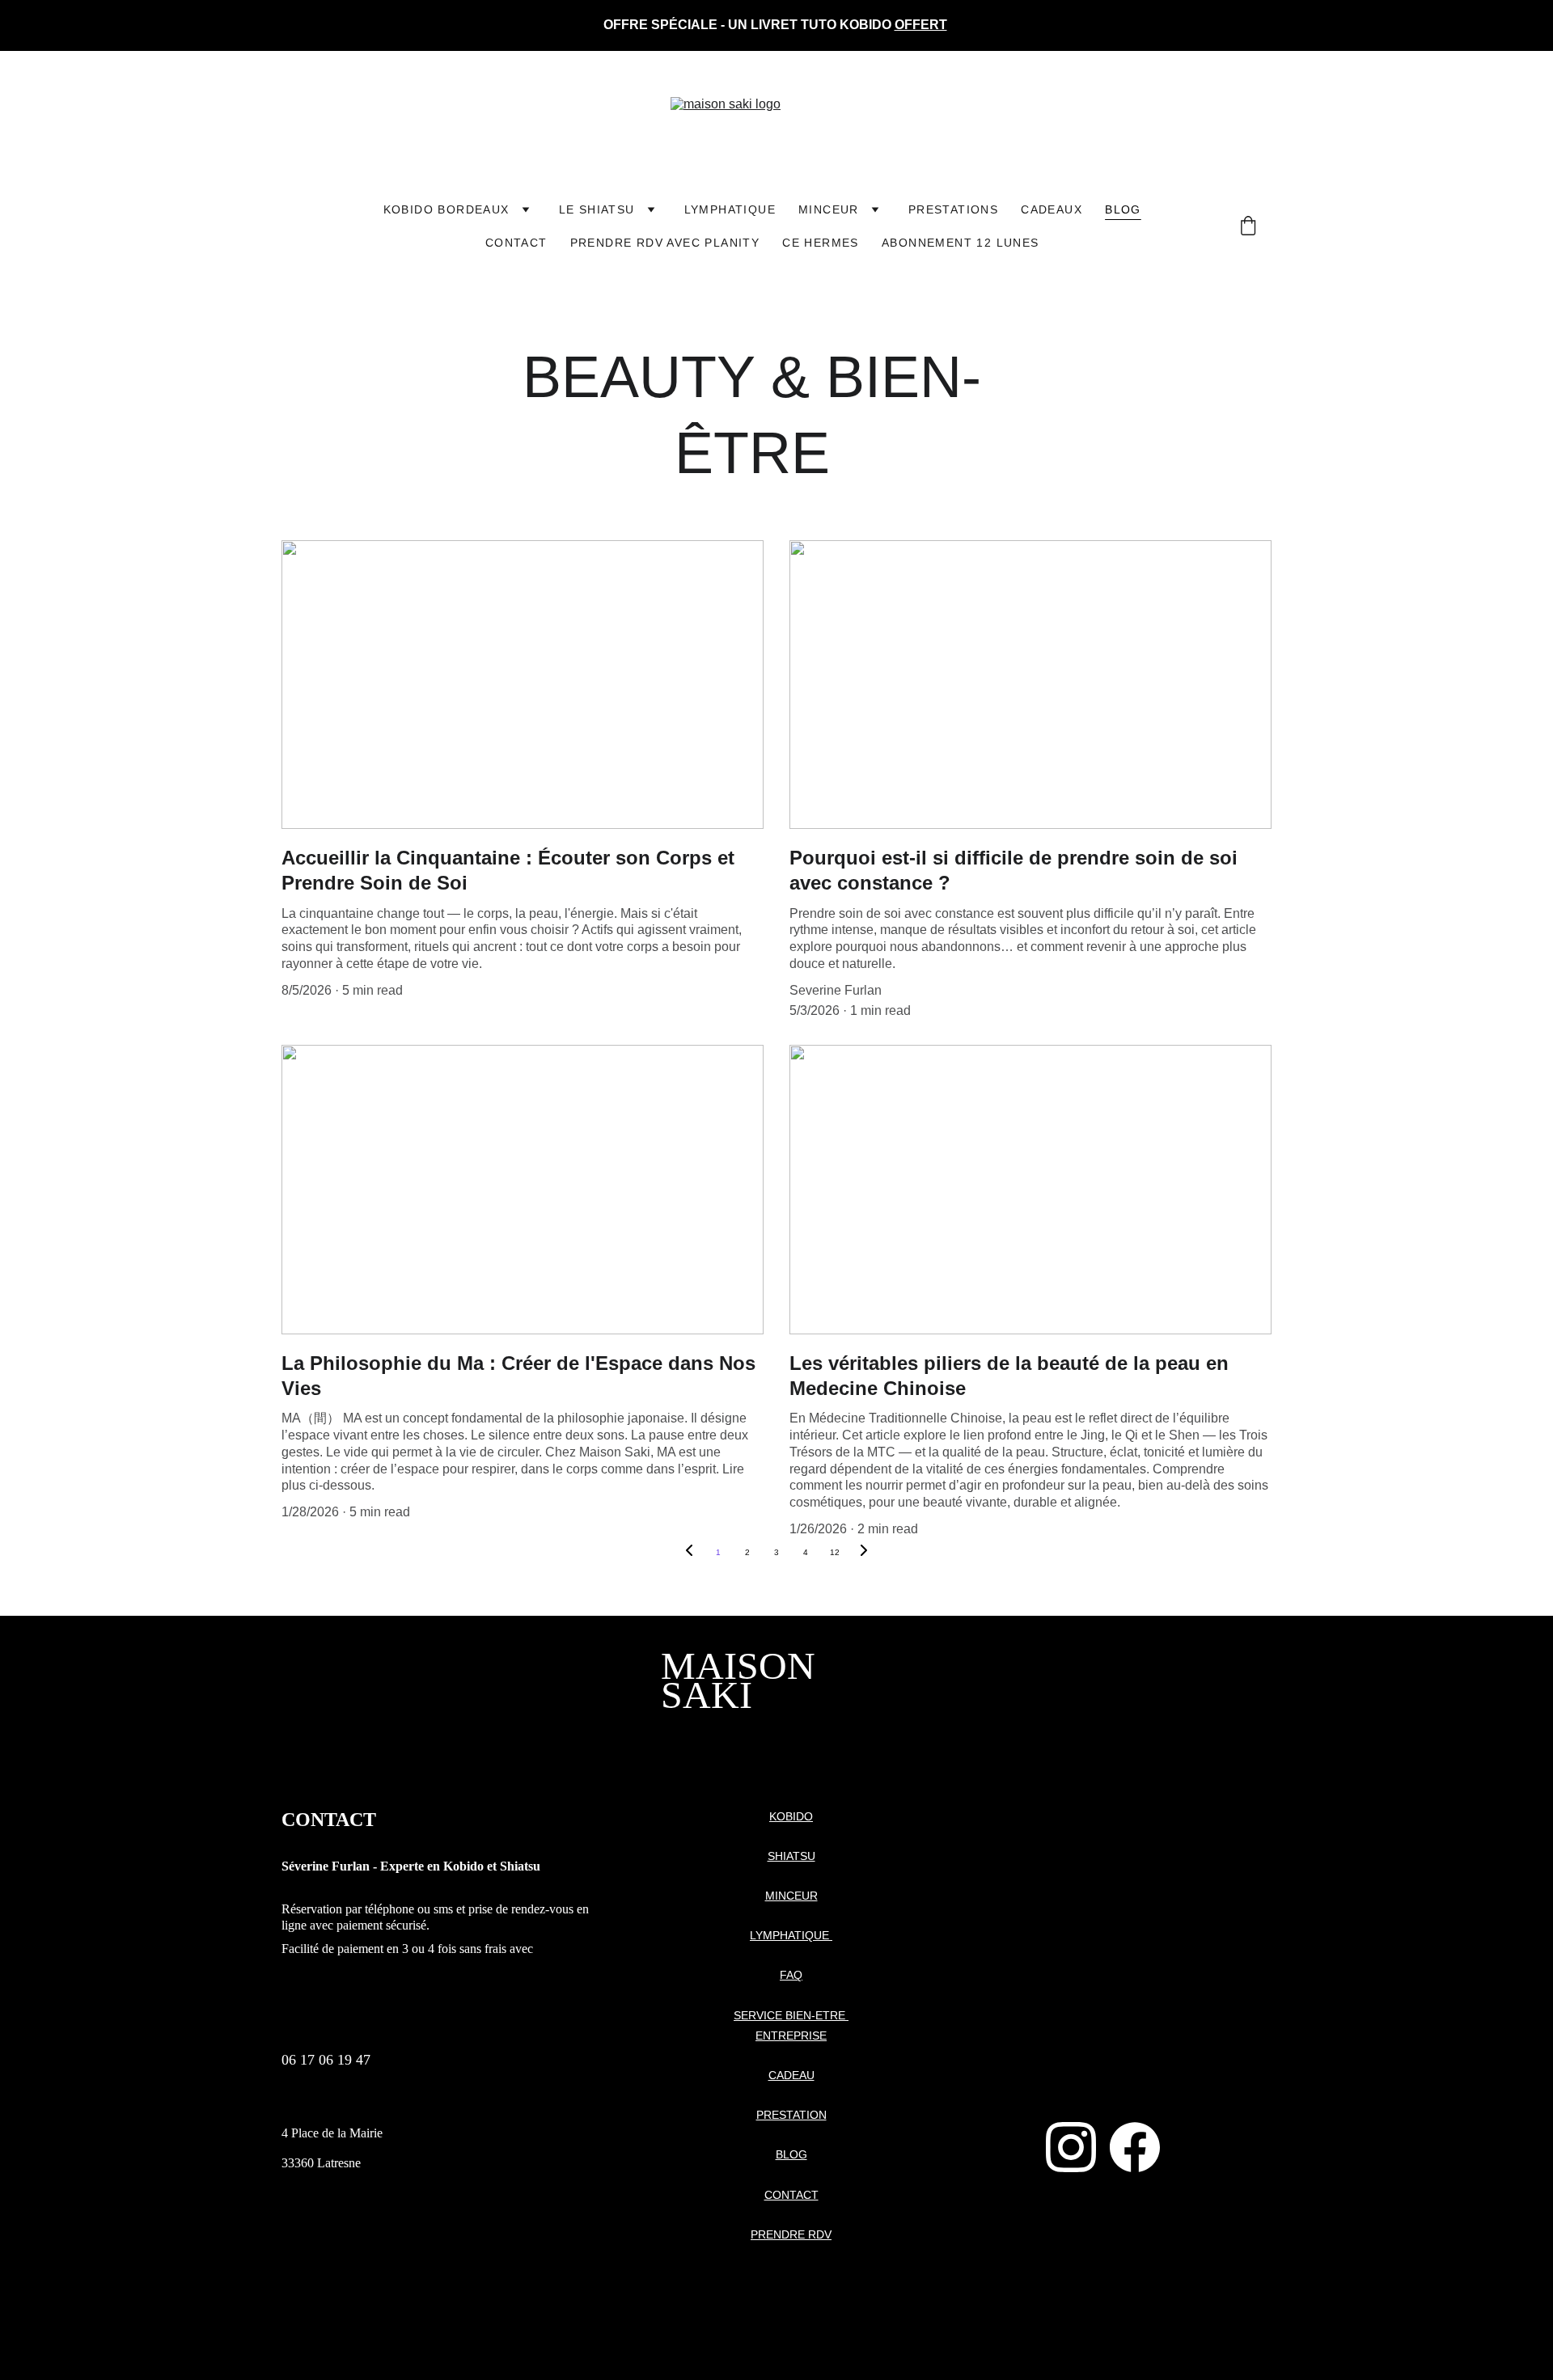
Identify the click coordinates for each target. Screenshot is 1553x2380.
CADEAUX (1052, 209)
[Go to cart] (1248, 227)
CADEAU (791, 2075)
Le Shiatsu (597, 209)
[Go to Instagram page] (1071, 2147)
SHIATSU (791, 1856)
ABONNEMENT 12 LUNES (961, 243)
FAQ (791, 1975)
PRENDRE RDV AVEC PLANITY (665, 243)
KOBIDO (791, 1816)
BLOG (791, 2154)
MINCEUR (829, 209)
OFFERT (921, 25)
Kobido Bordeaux (446, 209)
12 (835, 1552)
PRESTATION (791, 2115)
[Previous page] (689, 1553)
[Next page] (864, 1553)
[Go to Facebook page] (1135, 2147)
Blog (1123, 209)
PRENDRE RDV (791, 2234)
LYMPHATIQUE (730, 209)
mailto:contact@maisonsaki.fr (366, 2103)
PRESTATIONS (953, 209)
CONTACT (791, 2195)
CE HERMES (821, 243)
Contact (516, 243)
